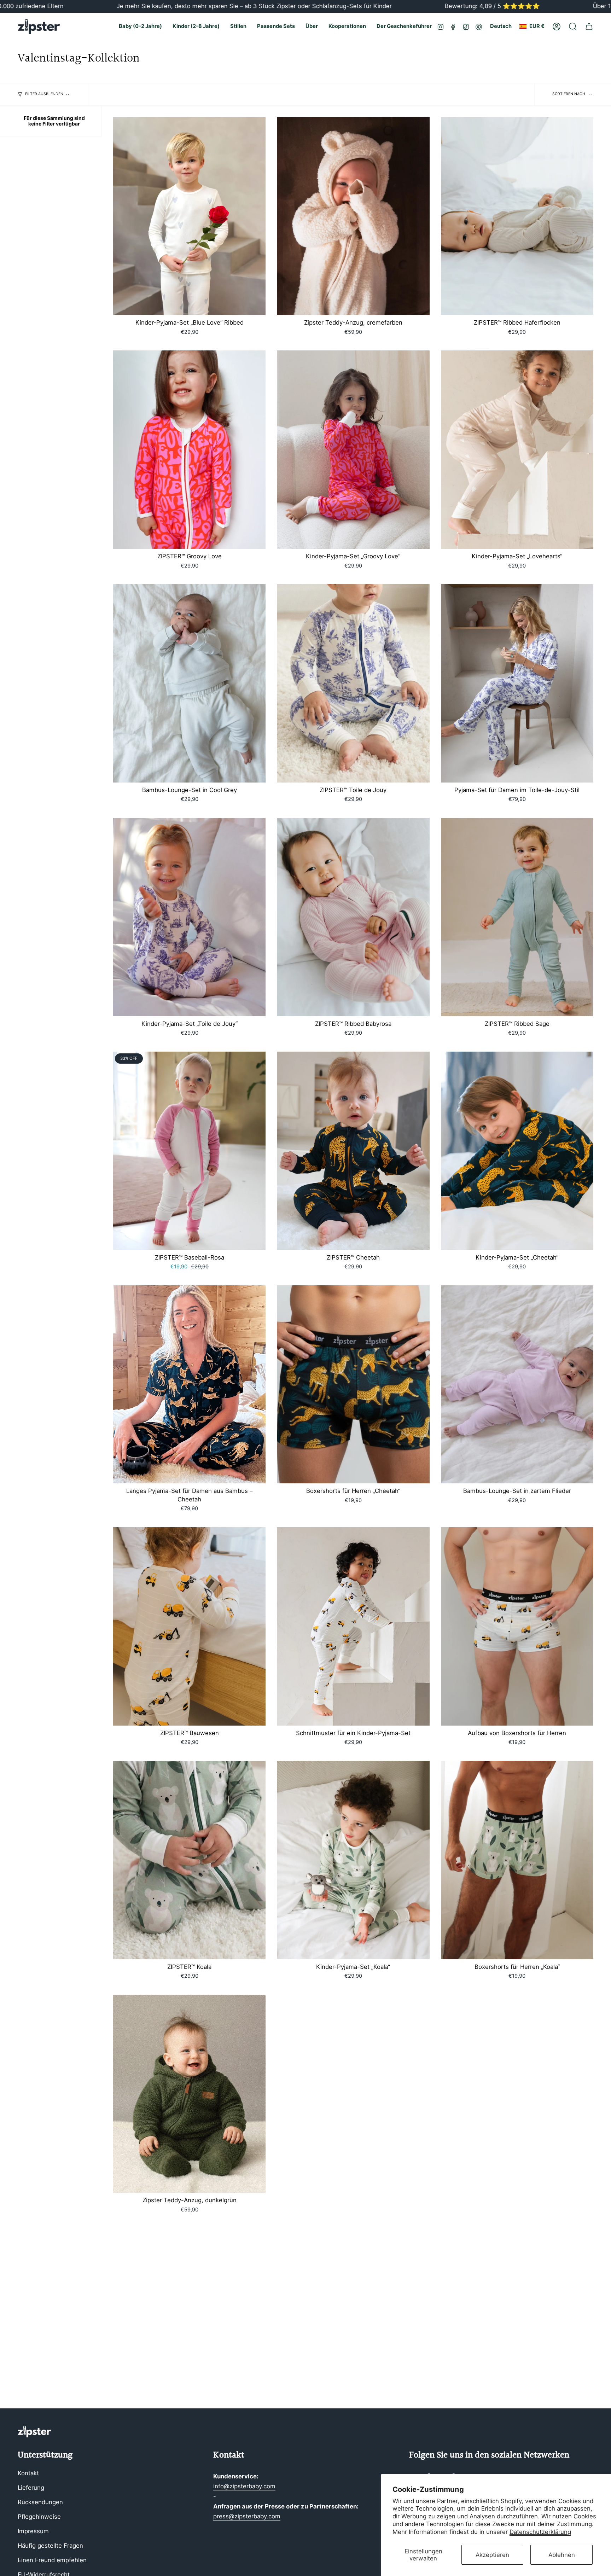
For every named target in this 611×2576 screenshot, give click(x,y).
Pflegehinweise (39, 2517)
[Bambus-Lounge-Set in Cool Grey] (189, 683)
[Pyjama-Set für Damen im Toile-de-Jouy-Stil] (517, 683)
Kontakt (28, 2473)
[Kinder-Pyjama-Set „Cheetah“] (517, 1151)
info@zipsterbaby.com (244, 2486)
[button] (140, 27)
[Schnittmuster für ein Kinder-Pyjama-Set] (353, 1626)
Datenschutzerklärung (540, 2532)
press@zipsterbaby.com (247, 2516)
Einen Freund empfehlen (52, 2560)
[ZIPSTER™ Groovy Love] (189, 450)
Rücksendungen (40, 2502)
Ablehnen (562, 2555)
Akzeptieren (492, 2555)
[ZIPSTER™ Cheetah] (353, 1151)
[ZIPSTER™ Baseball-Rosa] (189, 1151)
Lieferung (31, 2488)
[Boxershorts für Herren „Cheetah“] (353, 1385)
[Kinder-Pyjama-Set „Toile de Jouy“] (189, 917)
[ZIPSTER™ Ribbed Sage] (517, 917)
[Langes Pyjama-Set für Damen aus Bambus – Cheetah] (189, 1385)
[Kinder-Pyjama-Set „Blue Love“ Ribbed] (189, 216)
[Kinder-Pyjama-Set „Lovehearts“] (517, 450)
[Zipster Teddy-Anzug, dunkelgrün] (189, 2094)
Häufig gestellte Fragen (50, 2546)
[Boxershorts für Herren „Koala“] (517, 1860)
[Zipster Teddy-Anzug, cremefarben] (353, 216)
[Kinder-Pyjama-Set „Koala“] (353, 1860)
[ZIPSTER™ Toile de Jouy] (353, 683)
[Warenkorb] (589, 27)
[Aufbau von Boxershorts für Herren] (517, 1626)
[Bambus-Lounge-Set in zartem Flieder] (517, 1385)
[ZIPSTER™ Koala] (189, 1860)
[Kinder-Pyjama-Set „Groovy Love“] (353, 450)
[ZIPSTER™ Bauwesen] (189, 1626)
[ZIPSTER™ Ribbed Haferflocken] (517, 216)
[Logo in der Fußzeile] (34, 2432)
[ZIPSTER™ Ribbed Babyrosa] (353, 917)
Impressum (33, 2531)
